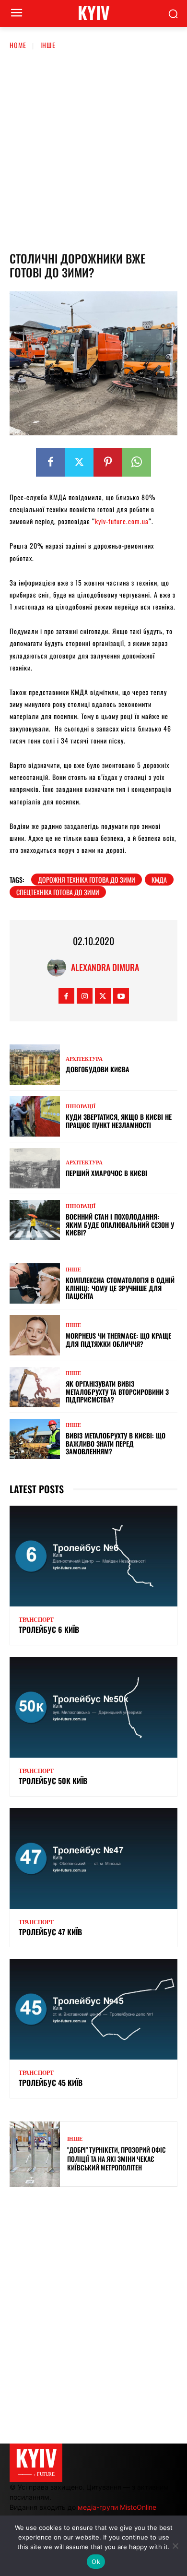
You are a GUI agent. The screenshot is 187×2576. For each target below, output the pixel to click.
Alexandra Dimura (105, 967)
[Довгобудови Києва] (35, 1065)
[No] (175, 2546)
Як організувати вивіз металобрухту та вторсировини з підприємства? (117, 1392)
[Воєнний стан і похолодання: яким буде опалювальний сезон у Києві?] (35, 1220)
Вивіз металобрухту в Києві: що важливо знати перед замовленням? (116, 1444)
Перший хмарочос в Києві (106, 1173)
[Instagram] (85, 996)
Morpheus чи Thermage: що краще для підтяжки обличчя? (118, 1340)
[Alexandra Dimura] (59, 967)
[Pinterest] (108, 462)
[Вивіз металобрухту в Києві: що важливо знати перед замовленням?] (35, 1439)
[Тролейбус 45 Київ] (93, 2009)
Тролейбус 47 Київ (50, 1932)
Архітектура (84, 1059)
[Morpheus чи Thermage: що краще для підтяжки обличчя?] (35, 1335)
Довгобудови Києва (98, 1069)
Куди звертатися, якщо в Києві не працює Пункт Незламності (119, 1121)
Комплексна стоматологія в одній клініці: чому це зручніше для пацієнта (120, 1288)
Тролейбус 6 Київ (49, 1629)
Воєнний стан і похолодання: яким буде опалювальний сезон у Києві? (120, 1225)
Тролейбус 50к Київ (53, 1781)
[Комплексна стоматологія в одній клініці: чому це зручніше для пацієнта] (35, 1283)
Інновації (81, 1107)
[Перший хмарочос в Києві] (35, 1168)
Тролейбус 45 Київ (51, 2083)
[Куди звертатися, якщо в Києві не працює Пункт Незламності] (35, 1116)
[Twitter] (79, 462)
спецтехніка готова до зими (58, 892)
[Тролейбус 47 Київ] (93, 1858)
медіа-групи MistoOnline (117, 2507)
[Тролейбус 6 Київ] (93, 1556)
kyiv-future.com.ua (122, 521)
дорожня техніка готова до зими (87, 880)
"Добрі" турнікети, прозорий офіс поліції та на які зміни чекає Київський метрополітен (117, 2158)
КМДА (159, 880)
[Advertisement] (93, 149)
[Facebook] (50, 462)
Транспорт (36, 1620)
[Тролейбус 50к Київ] (93, 1707)
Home (18, 45)
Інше (48, 45)
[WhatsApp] (137, 462)
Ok (96, 2562)
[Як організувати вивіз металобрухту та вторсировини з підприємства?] (35, 1387)
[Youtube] (121, 996)
